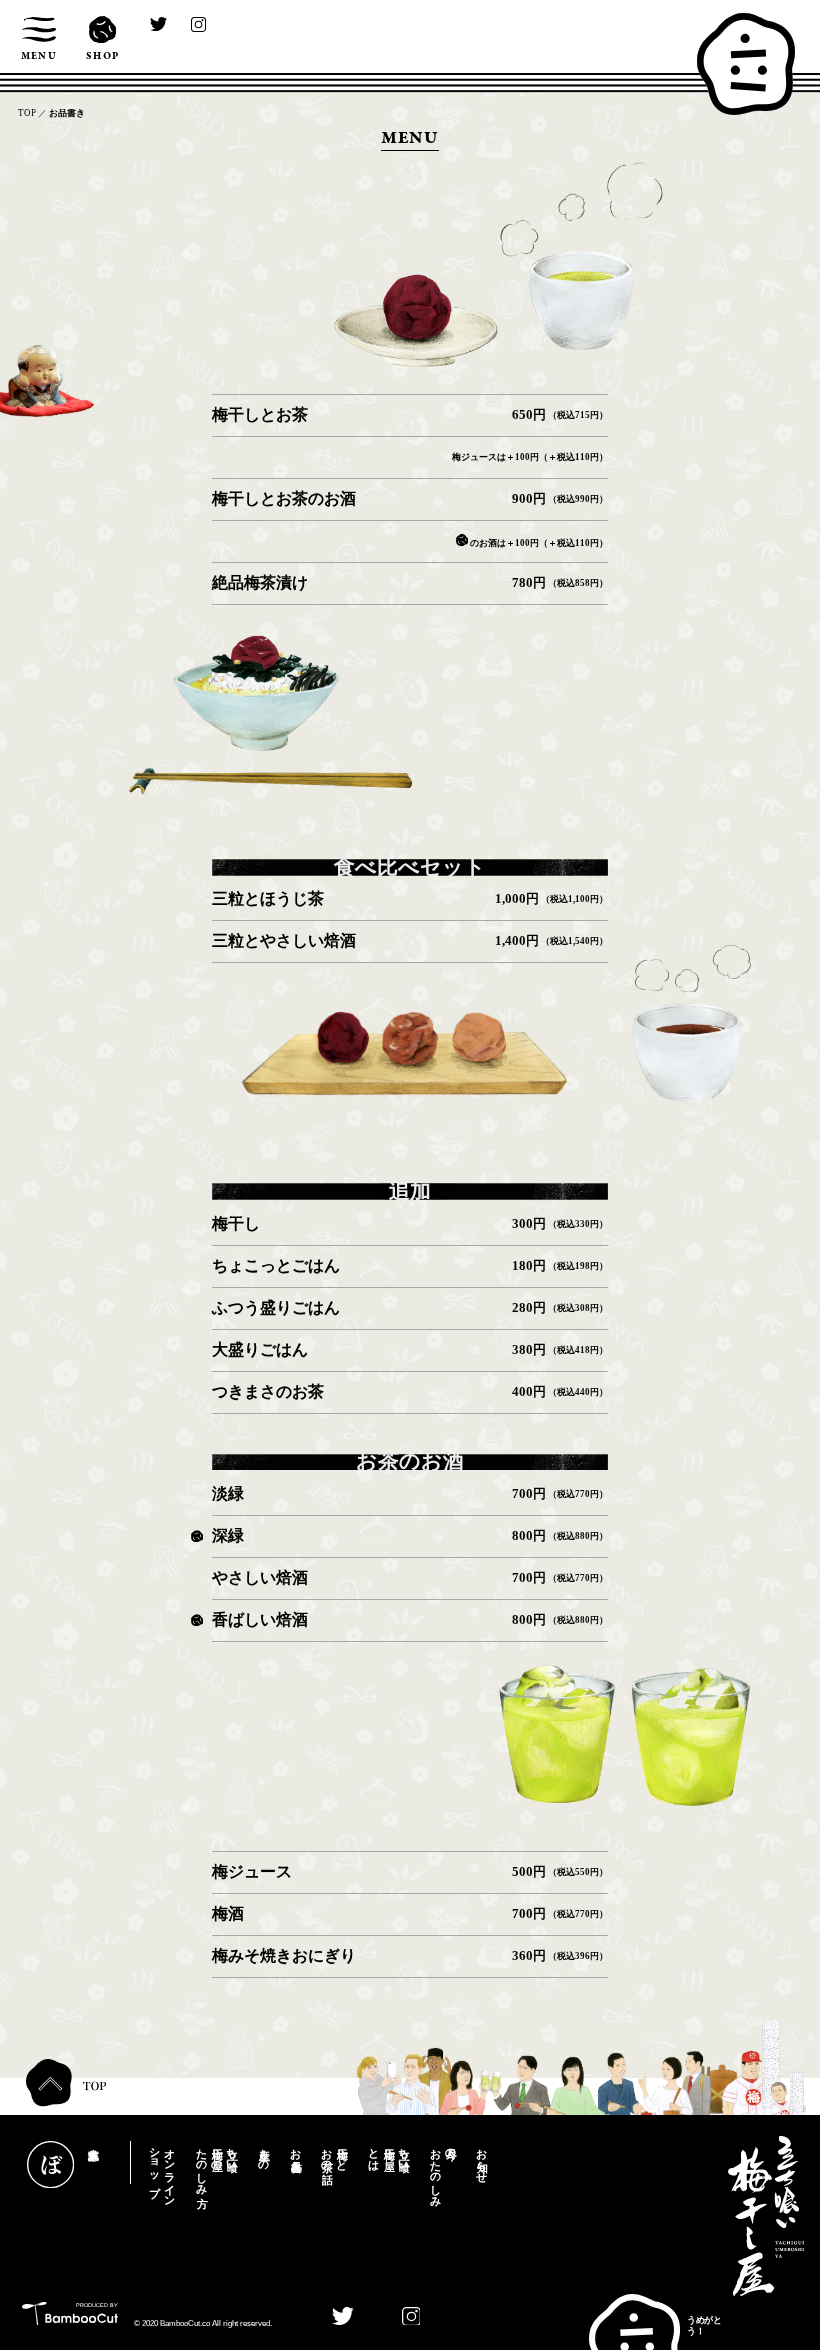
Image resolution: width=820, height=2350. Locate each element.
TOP (27, 113)
